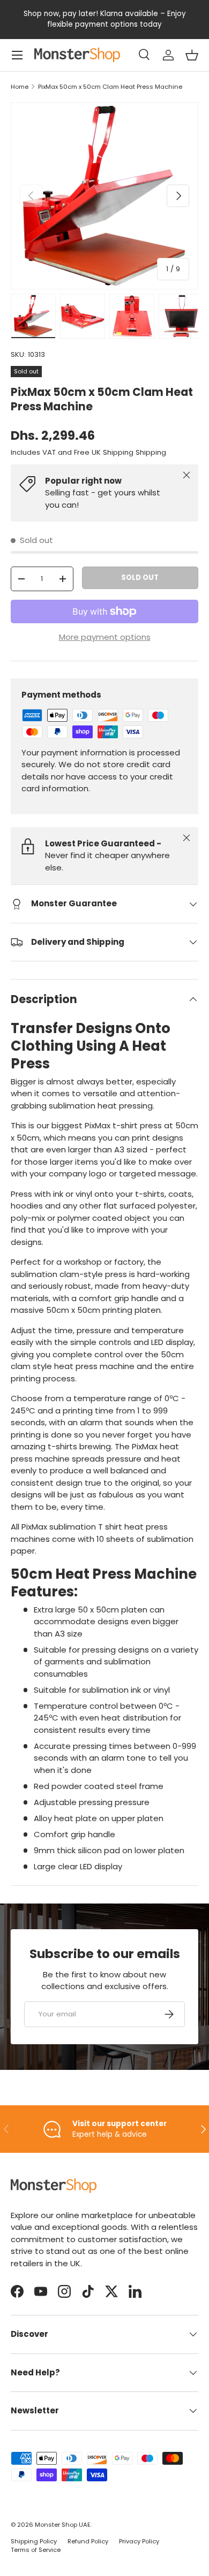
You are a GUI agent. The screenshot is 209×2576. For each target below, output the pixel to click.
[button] (192, 55)
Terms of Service (36, 2550)
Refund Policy (88, 2541)
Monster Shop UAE (63, 2525)
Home (20, 87)
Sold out (140, 578)
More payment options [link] (105, 637)
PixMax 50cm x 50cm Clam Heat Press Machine (110, 87)
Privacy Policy (139, 2541)
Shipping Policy (34, 2541)
